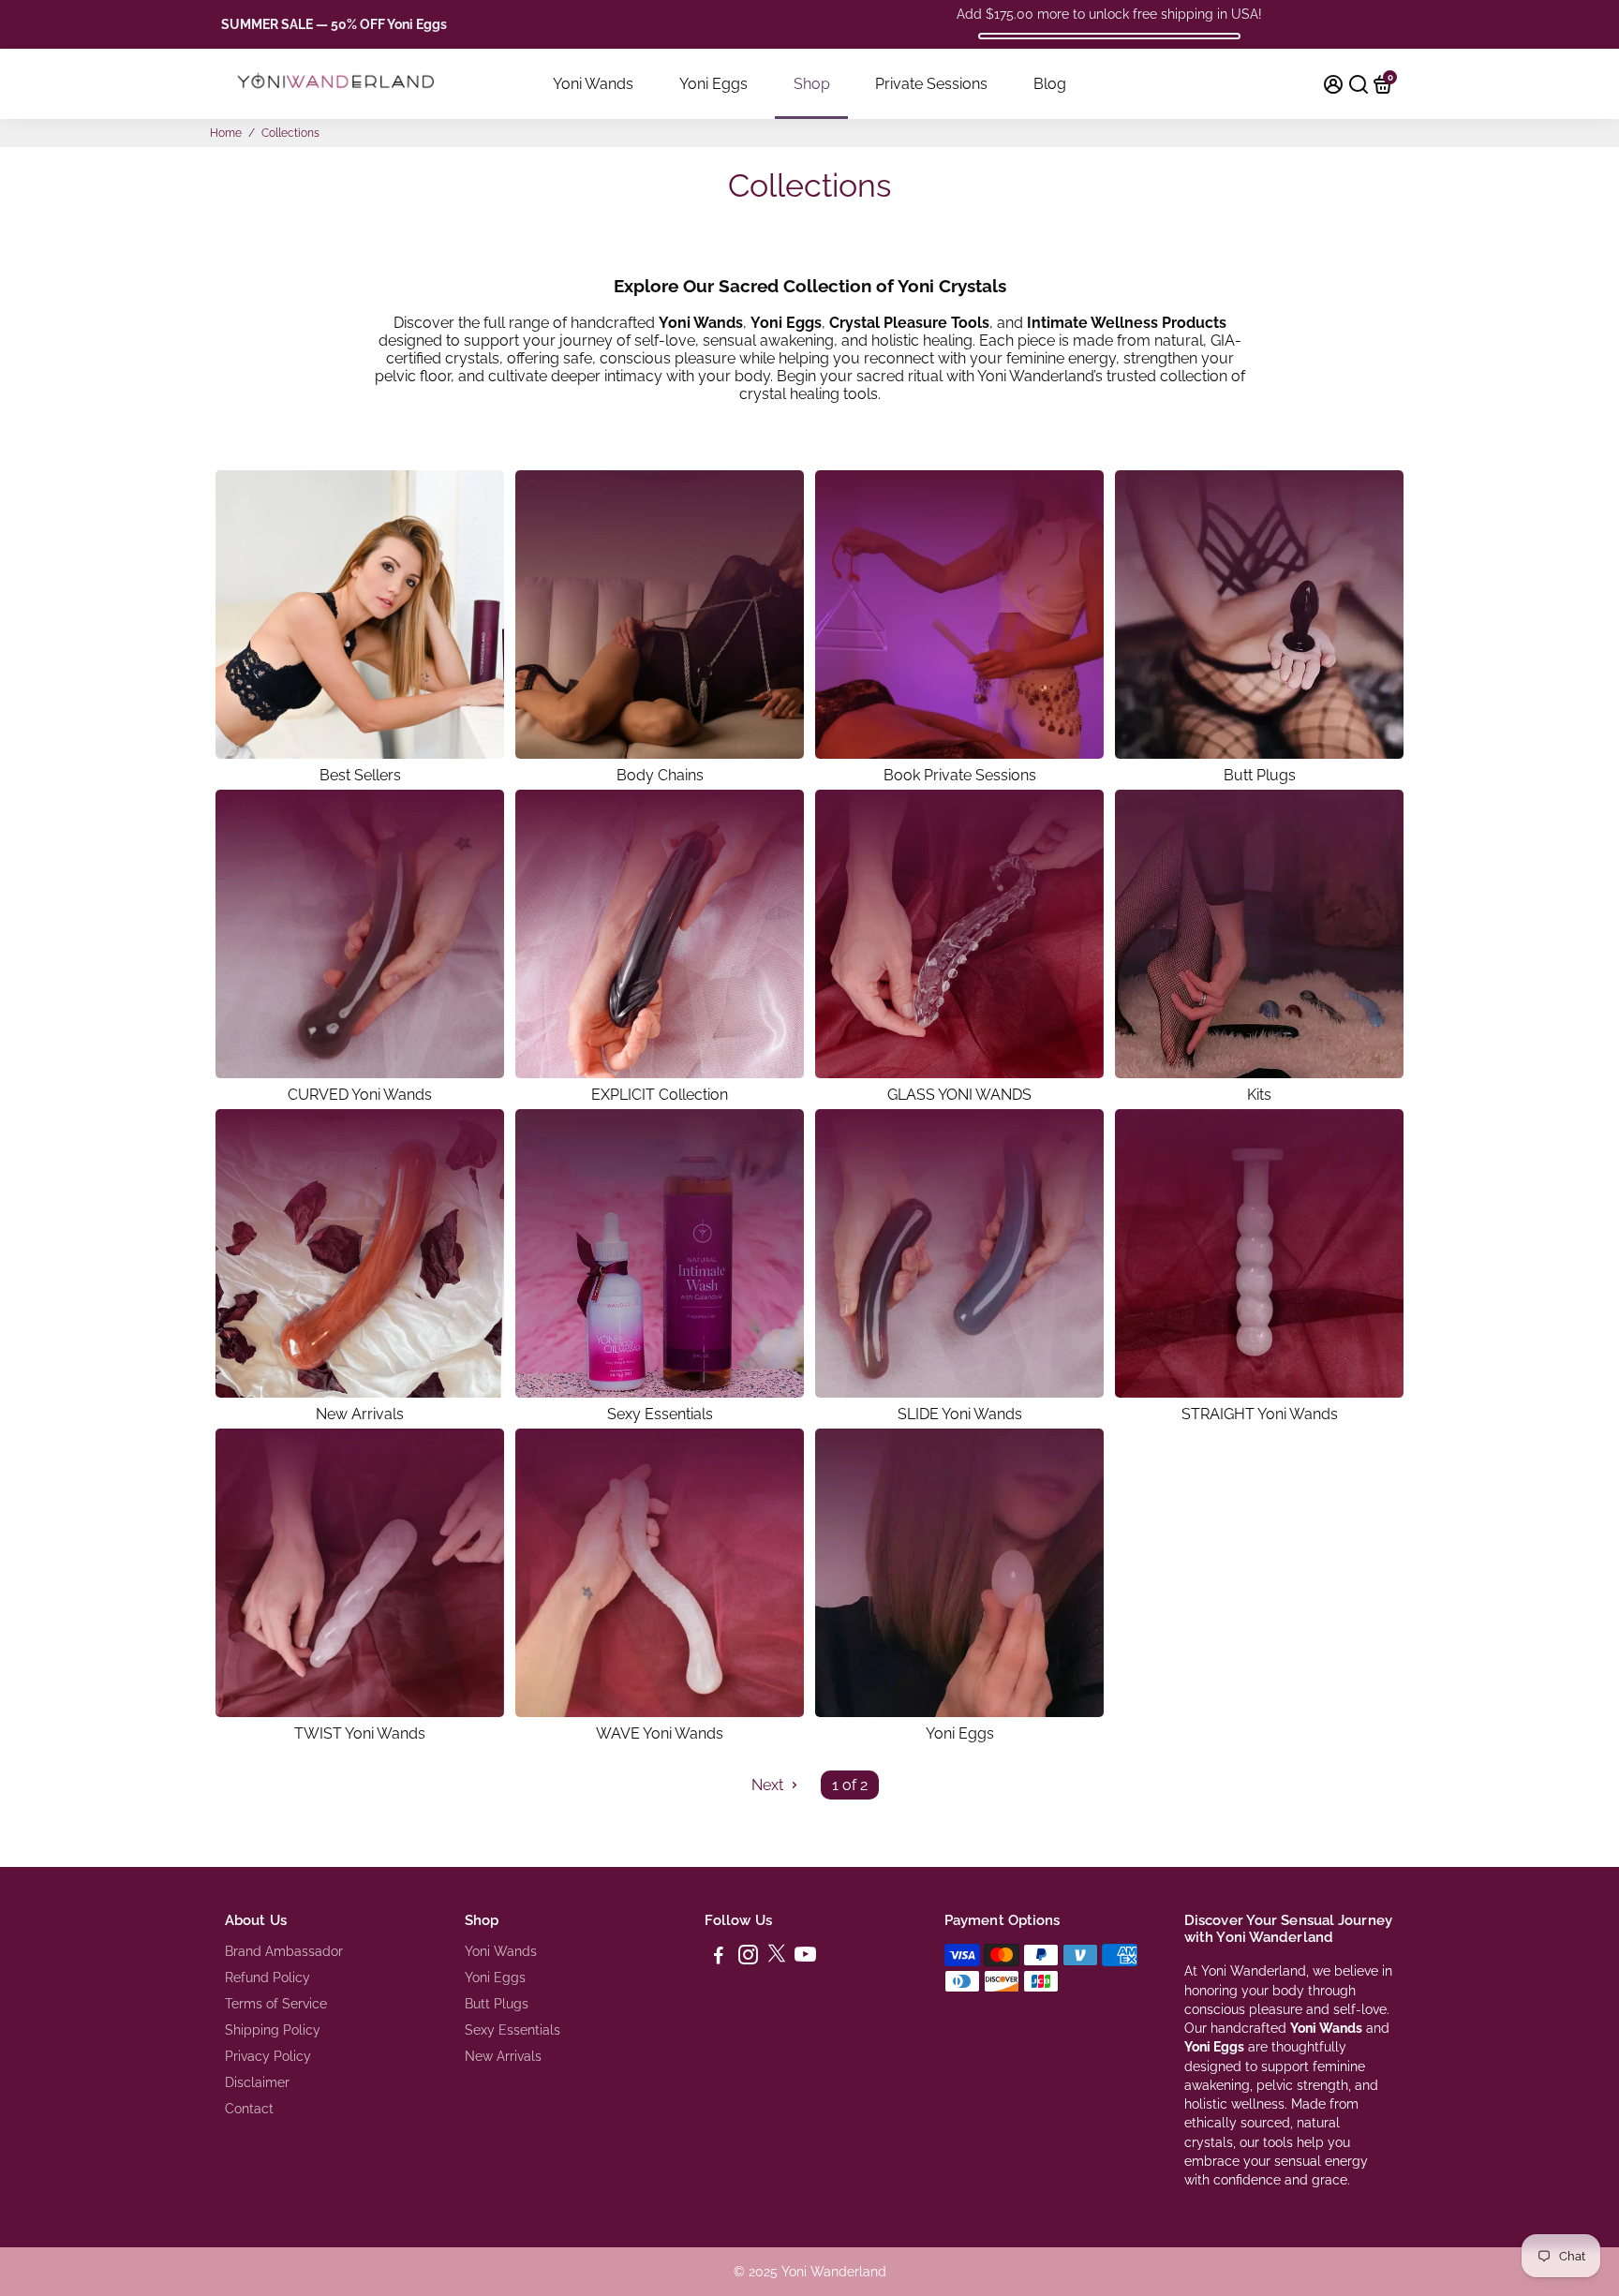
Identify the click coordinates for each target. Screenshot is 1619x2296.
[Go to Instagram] (748, 1958)
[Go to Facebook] (719, 1958)
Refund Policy (267, 1978)
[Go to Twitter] (777, 1958)
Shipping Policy (273, 2030)
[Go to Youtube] (805, 1958)
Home (226, 133)
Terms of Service (276, 2004)
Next (769, 1785)
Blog (1050, 84)
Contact (249, 2109)
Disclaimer (257, 2082)
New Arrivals (503, 2056)
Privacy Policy (268, 2056)
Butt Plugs (497, 2004)
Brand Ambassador (284, 1951)
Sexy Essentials (512, 2030)
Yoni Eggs (713, 84)
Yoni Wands (593, 84)
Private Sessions (931, 84)
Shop (812, 84)
